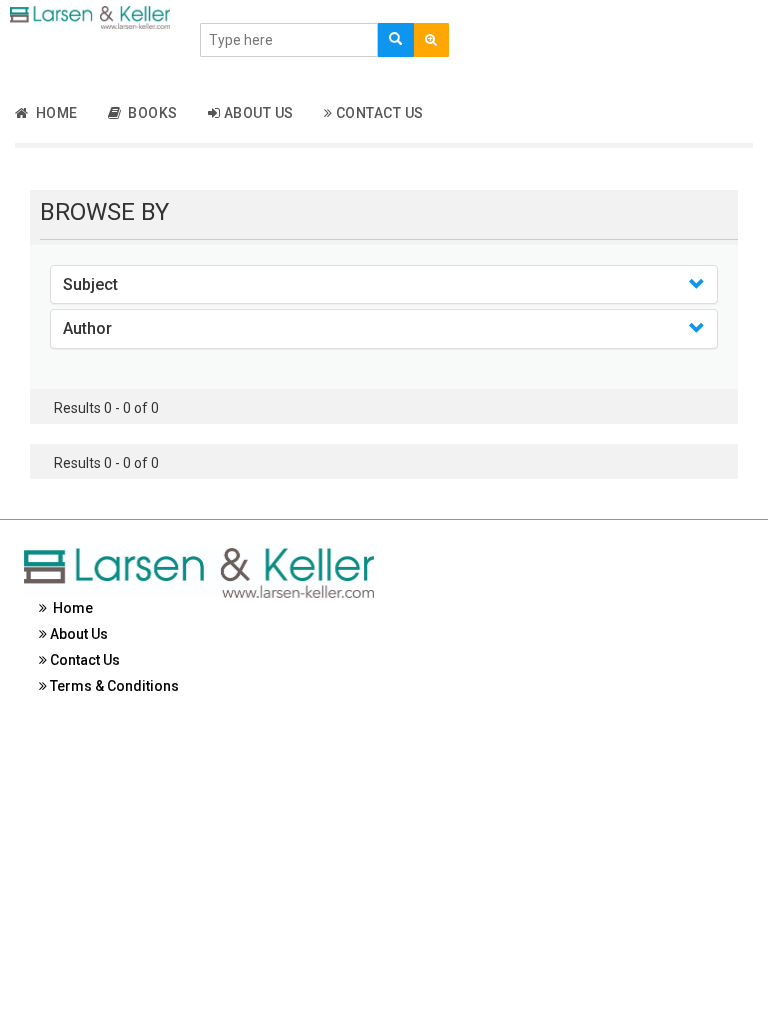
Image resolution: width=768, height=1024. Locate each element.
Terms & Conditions (113, 686)
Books (149, 113)
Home (53, 113)
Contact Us (378, 113)
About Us (257, 113)
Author (87, 328)
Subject (90, 284)
